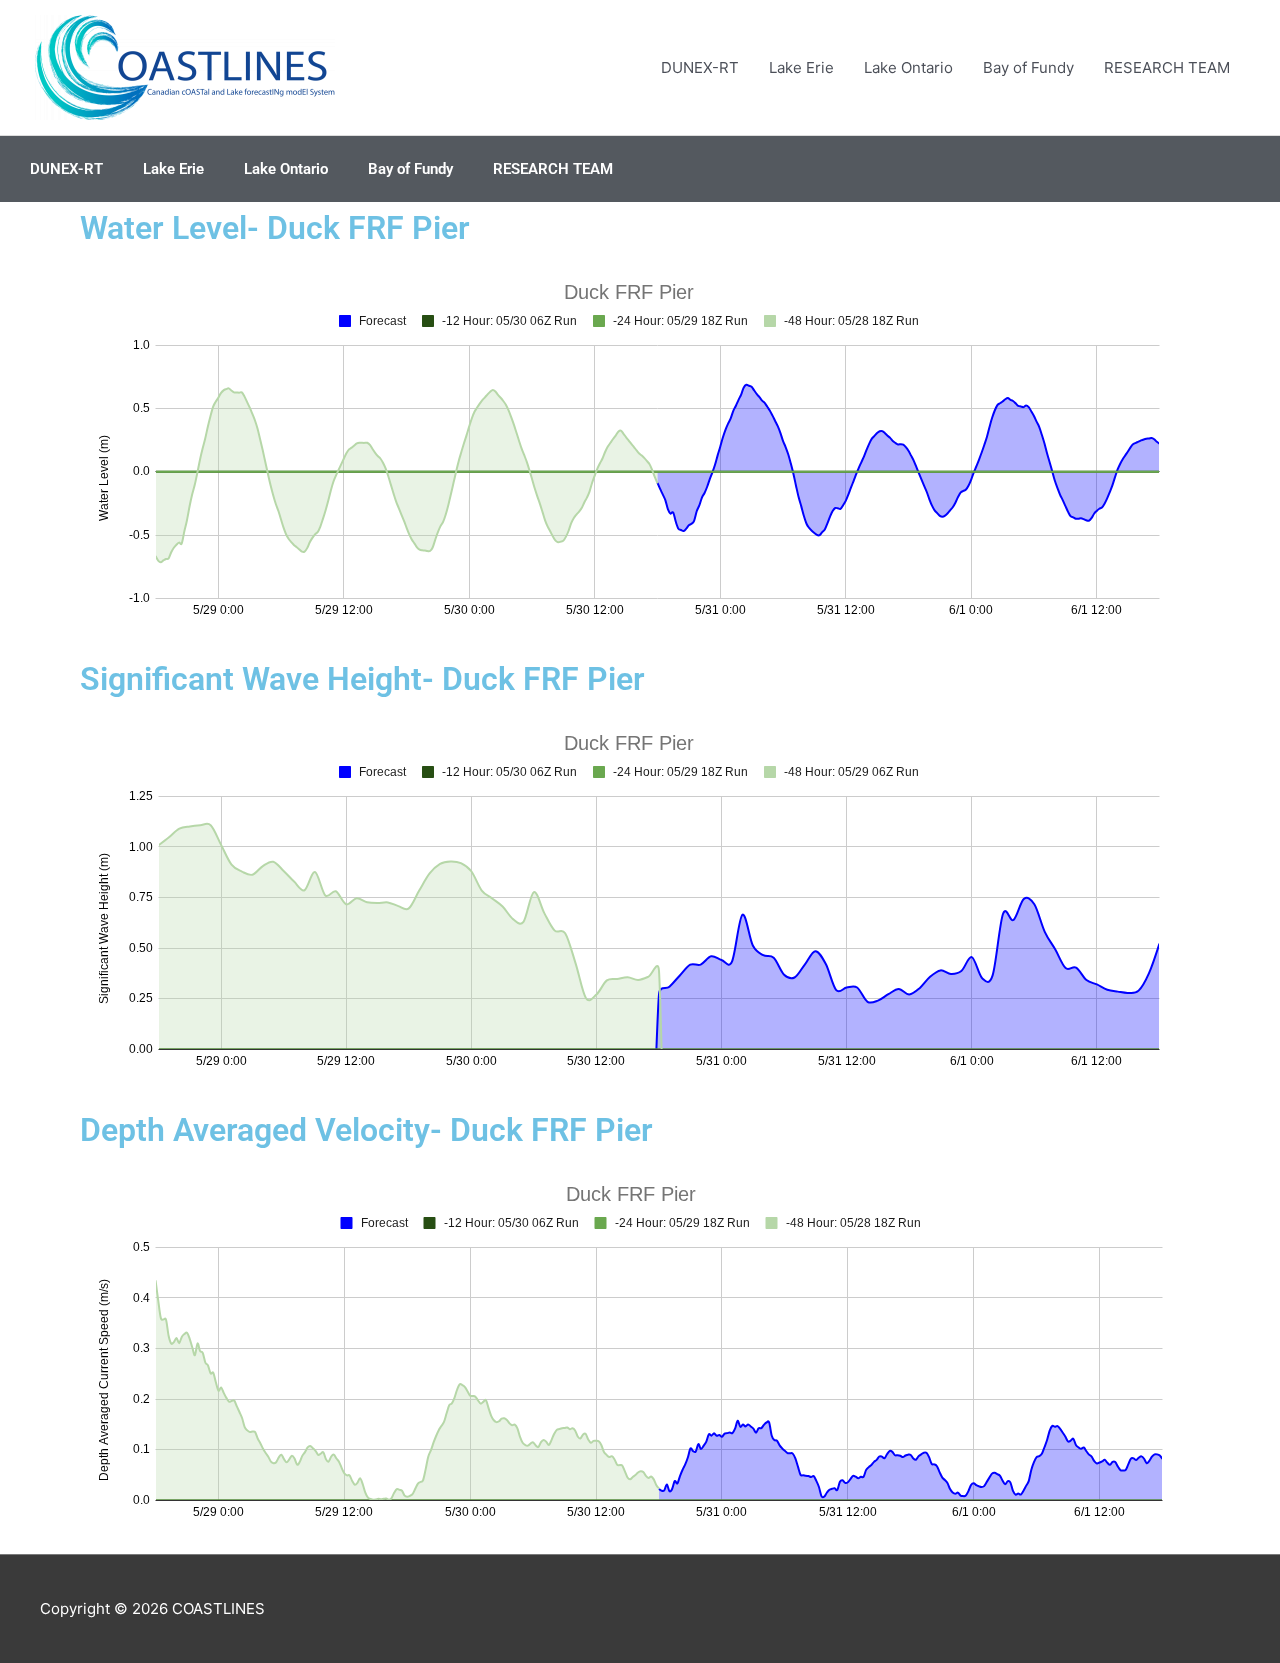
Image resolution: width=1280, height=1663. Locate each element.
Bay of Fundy (1028, 67)
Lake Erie (801, 67)
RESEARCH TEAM (1167, 67)
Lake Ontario (908, 67)
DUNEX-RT (700, 67)
